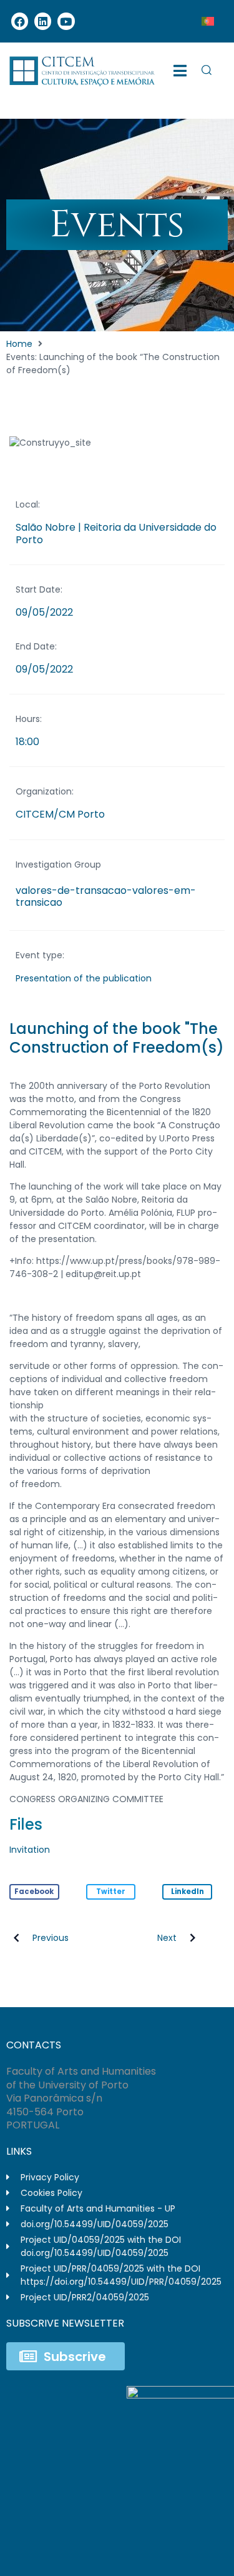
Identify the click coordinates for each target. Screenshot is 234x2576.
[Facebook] (20, 21)
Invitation (30, 1850)
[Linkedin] (43, 21)
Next (167, 1938)
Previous (51, 1938)
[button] (34, 1892)
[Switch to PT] (208, 21)
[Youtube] (66, 21)
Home (19, 344)
